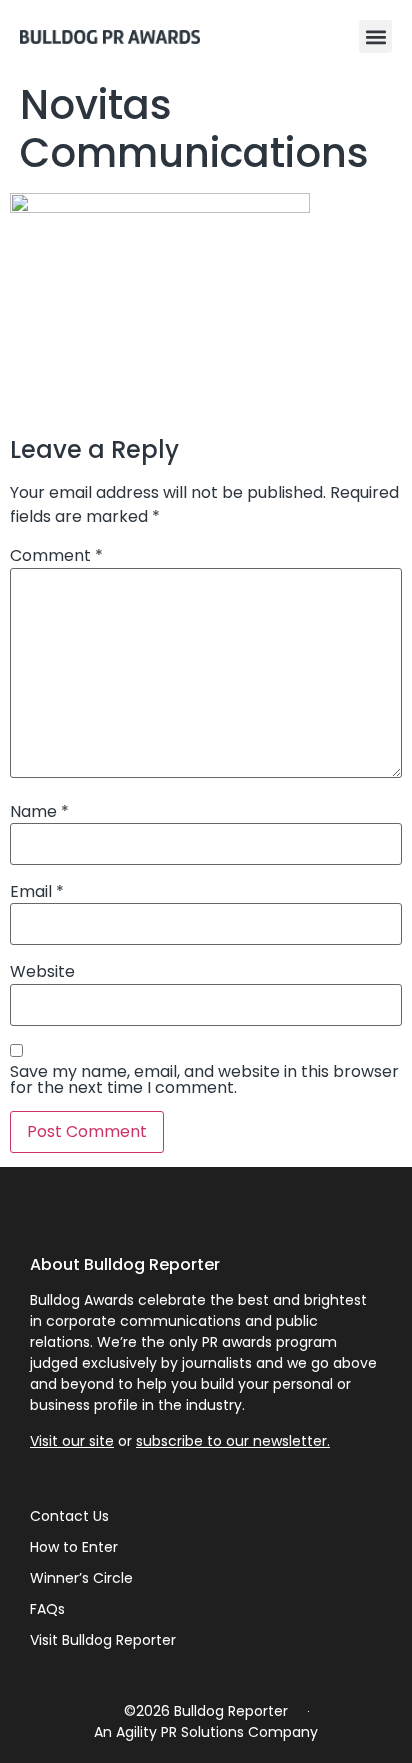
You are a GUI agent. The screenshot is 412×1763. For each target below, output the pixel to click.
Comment (56, 556)
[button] (375, 36)
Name (39, 812)
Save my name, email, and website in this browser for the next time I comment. (204, 1080)
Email (37, 892)
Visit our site (72, 1441)
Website (42, 972)
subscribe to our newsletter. (233, 1441)
